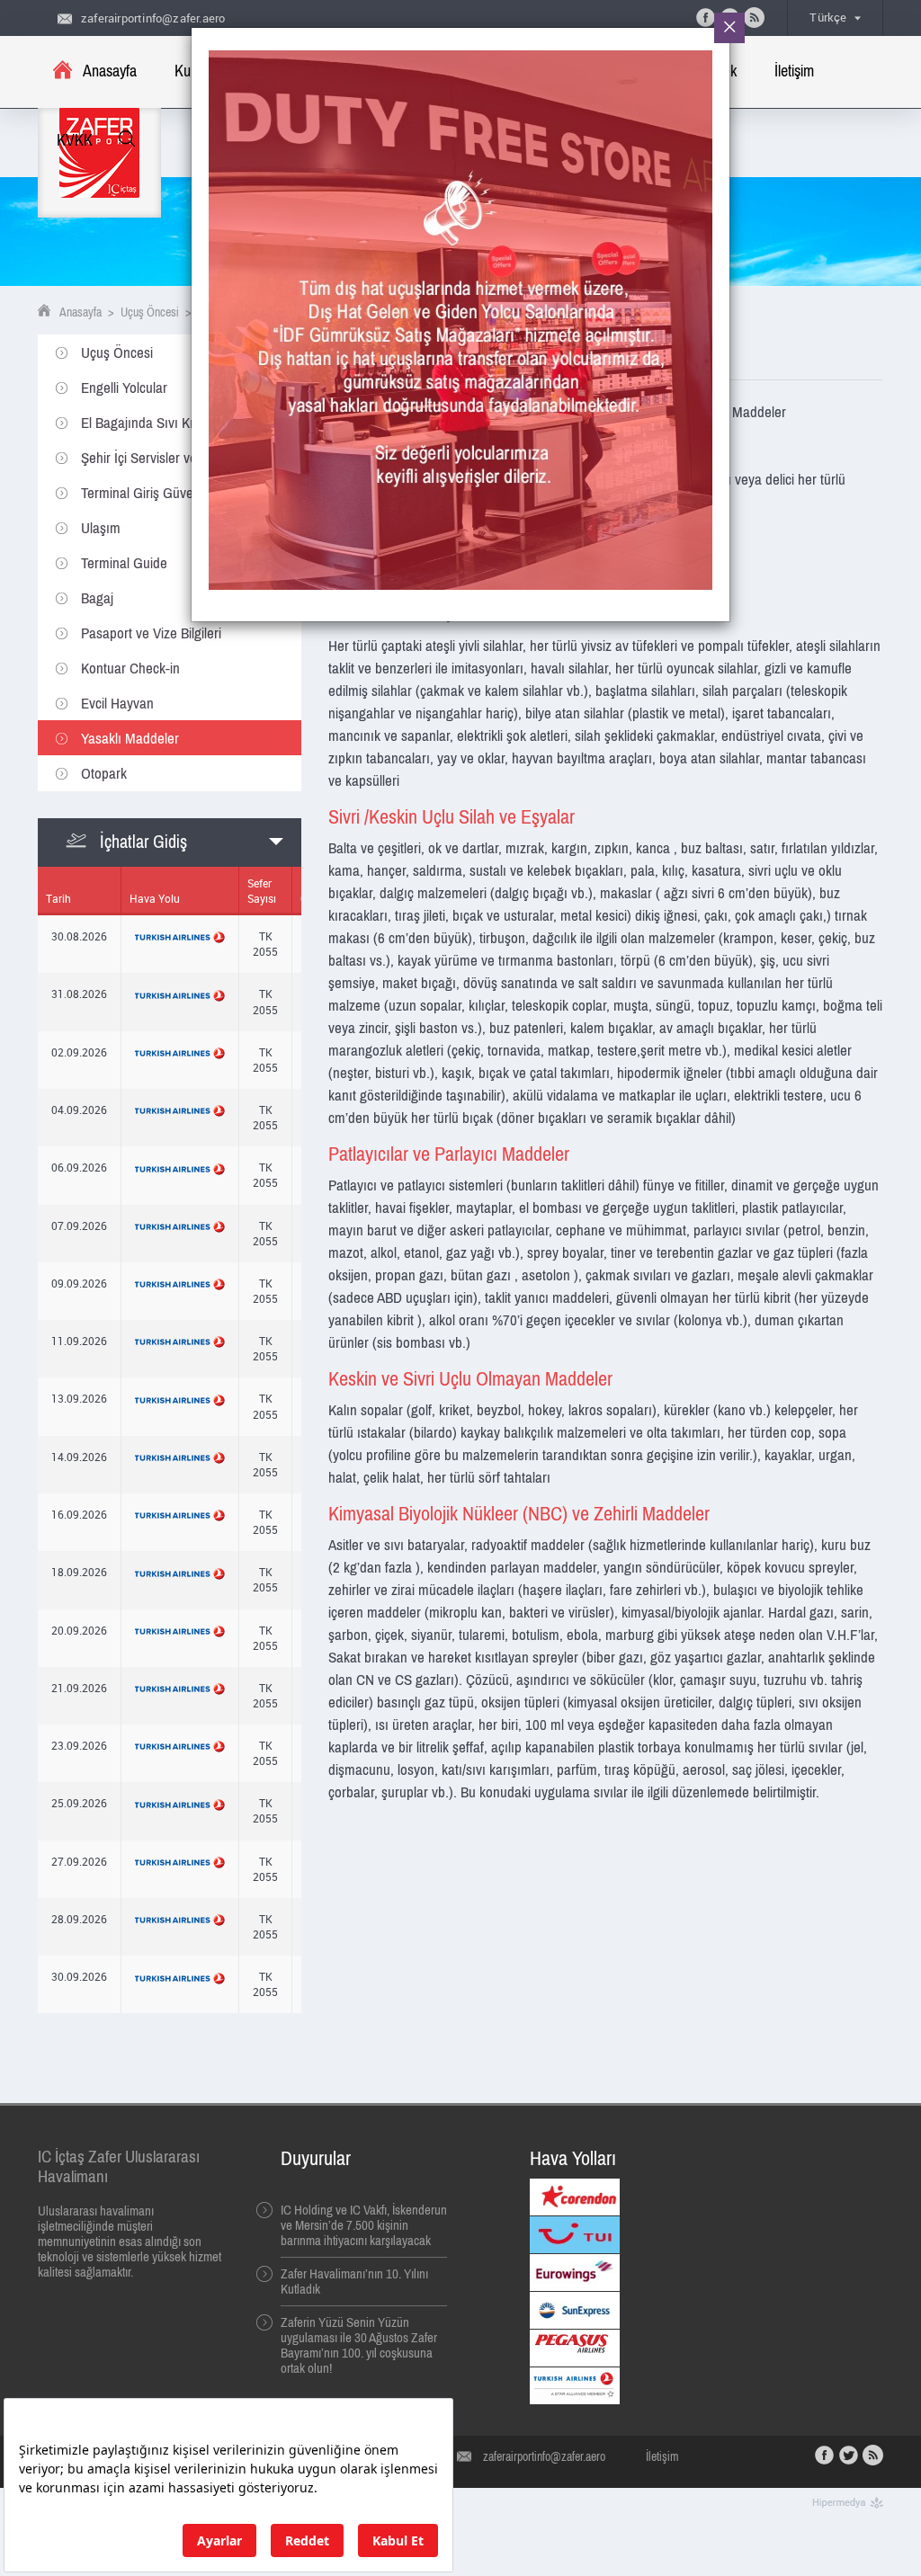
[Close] (729, 28)
